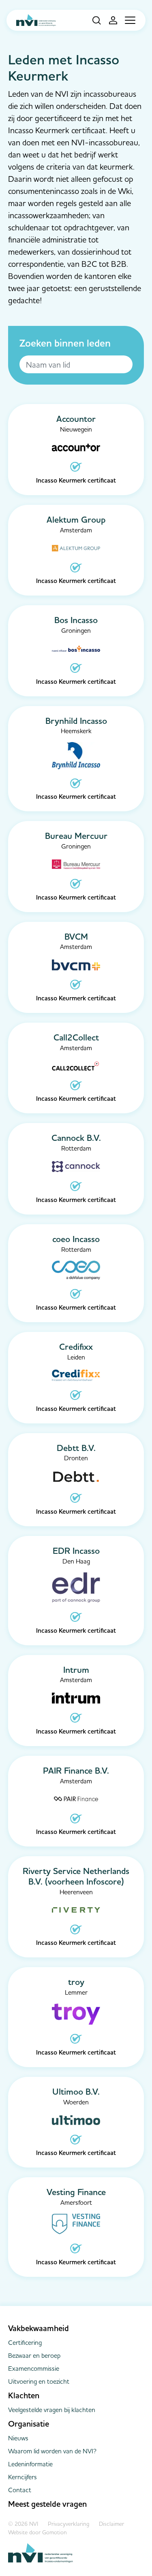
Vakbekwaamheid (39, 2328)
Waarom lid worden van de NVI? (52, 2451)
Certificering (25, 2342)
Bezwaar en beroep (34, 2355)
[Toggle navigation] (130, 20)
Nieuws (18, 2438)
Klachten (24, 2395)
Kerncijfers (22, 2477)
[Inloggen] (110, 20)
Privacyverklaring (69, 2524)
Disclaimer (111, 2524)
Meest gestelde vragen (47, 2504)
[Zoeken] (93, 20)
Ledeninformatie (30, 2464)
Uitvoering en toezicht (39, 2381)
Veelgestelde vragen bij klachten (52, 2410)
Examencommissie (34, 2368)
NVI (36, 20)
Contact (20, 2490)
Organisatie (29, 2424)
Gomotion (55, 2532)
